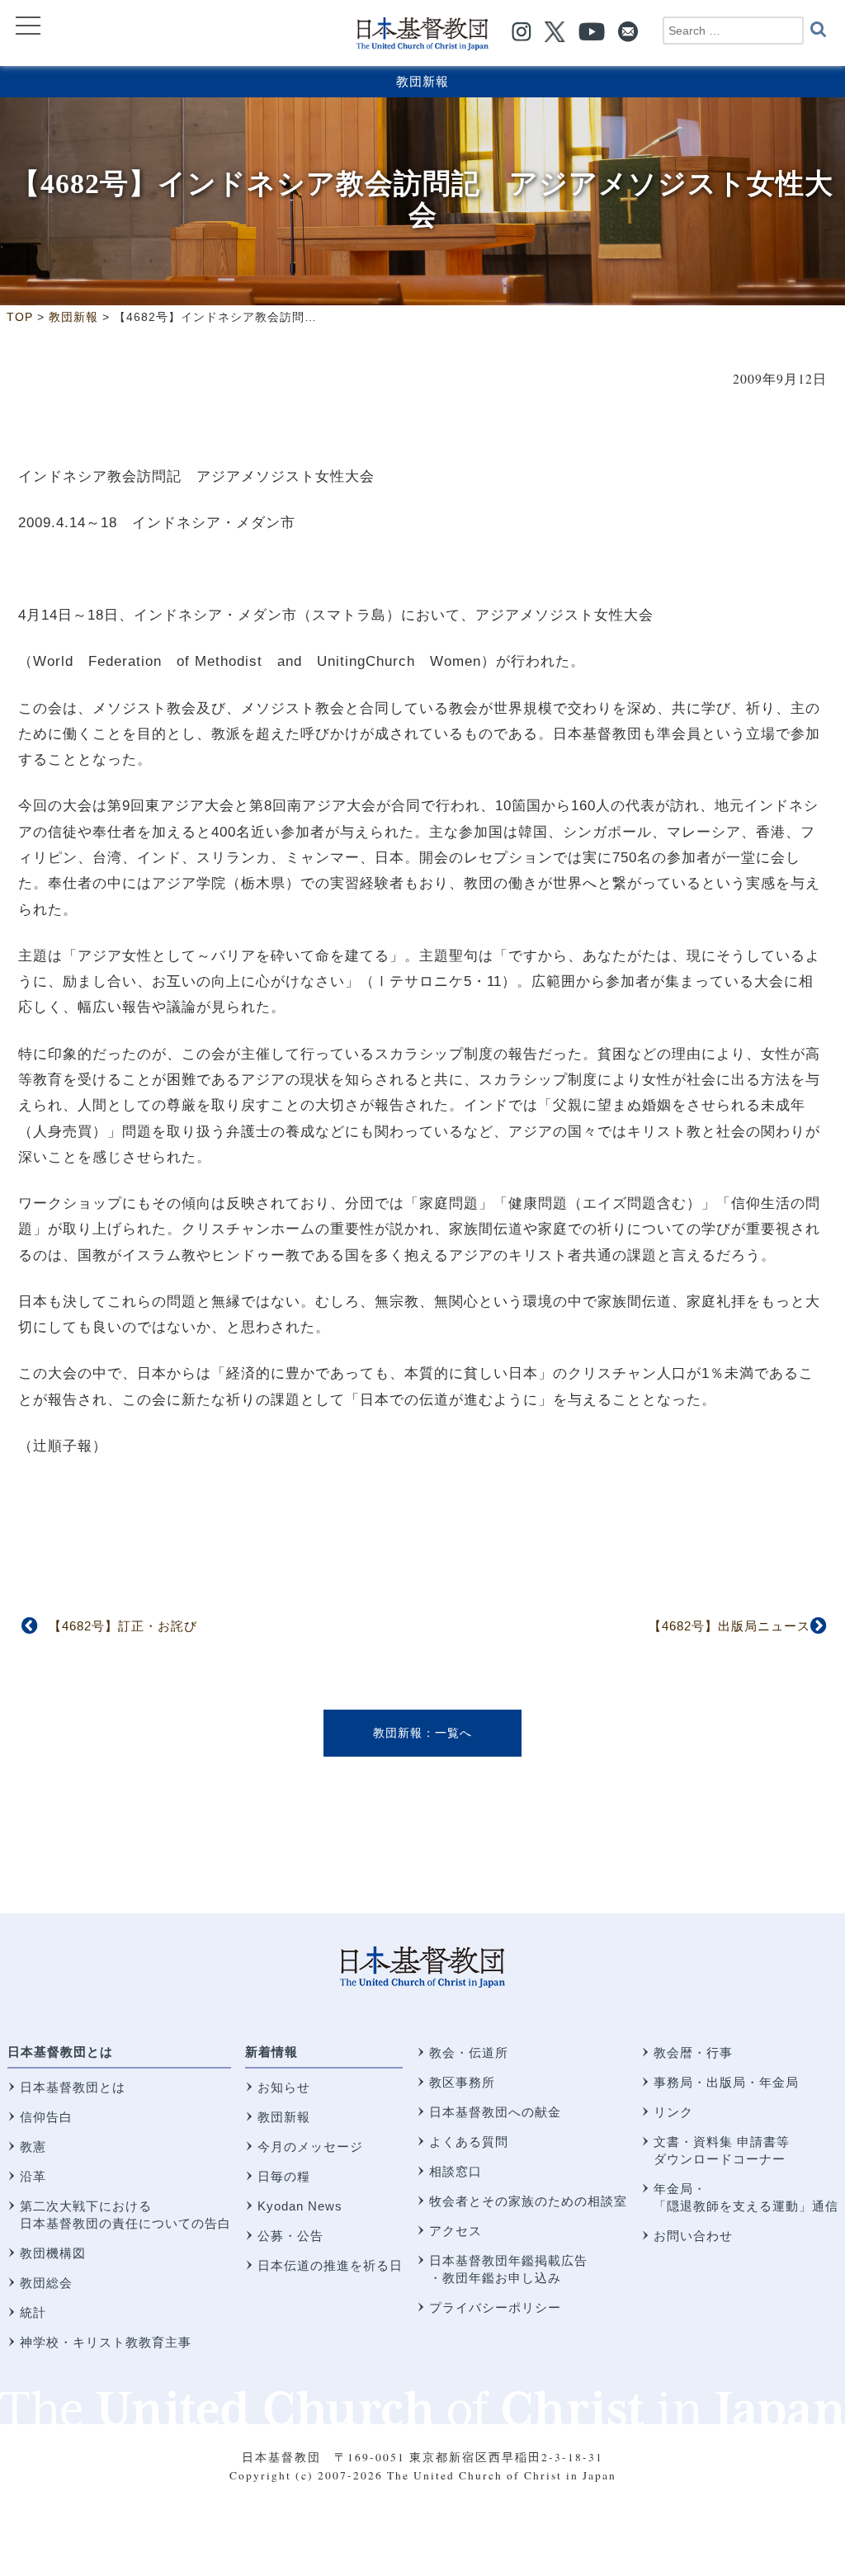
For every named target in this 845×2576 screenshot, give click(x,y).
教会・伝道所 (469, 2052)
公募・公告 (290, 2236)
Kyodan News (300, 2206)
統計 (33, 2312)
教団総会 (46, 2283)
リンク (673, 2112)
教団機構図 (53, 2253)
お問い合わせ (693, 2236)
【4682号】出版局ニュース (729, 1626)
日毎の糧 (284, 2176)
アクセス (456, 2231)
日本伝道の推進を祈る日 (330, 2265)
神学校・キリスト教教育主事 (106, 2342)
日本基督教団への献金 (495, 2112)
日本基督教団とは (60, 2052)
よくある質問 (469, 2142)
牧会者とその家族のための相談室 (528, 2201)
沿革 (33, 2176)
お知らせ (284, 2087)
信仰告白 (46, 2117)
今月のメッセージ (310, 2147)
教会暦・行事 (693, 2052)
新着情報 (271, 2052)
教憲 (33, 2147)
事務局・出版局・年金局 (726, 2082)
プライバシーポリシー (495, 2307)
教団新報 (422, 81)
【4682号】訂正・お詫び (123, 1626)
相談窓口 (456, 2171)
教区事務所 (462, 2082)
